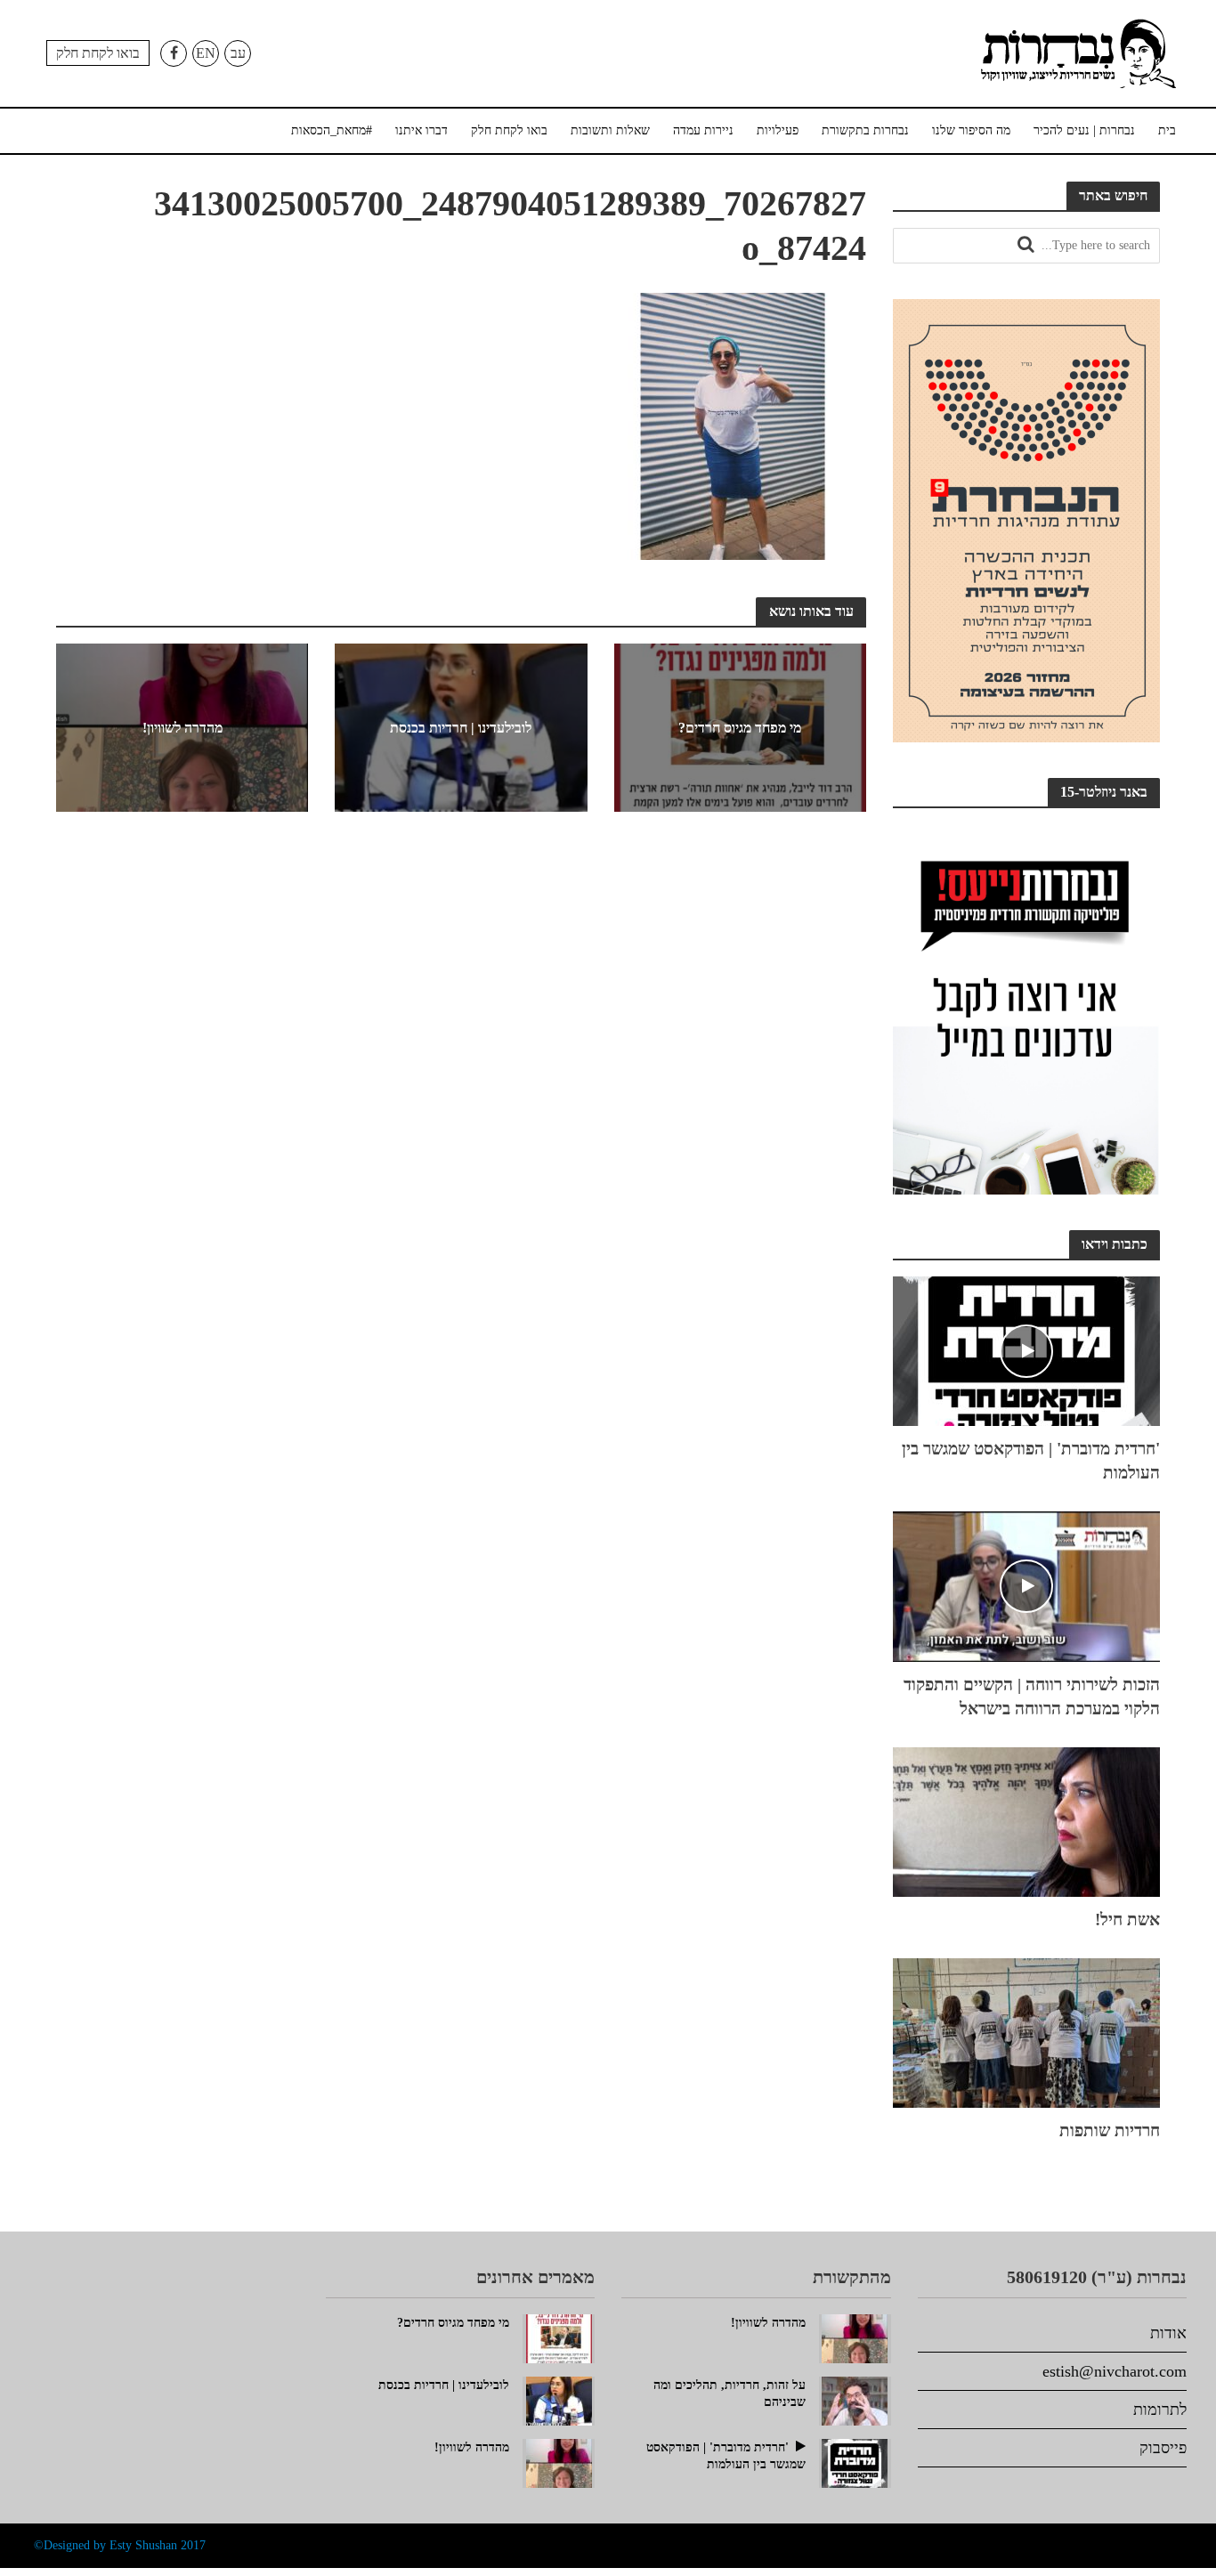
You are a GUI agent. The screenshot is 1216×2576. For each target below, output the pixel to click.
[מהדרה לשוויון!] (559, 2461)
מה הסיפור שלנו (971, 130)
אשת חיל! (1127, 1920)
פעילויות (778, 130)
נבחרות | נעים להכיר (1084, 130)
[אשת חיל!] (1026, 1819)
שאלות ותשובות (610, 130)
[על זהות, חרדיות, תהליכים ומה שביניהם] (855, 2399)
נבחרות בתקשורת (865, 130)
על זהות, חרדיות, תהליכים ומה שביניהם (730, 2394)
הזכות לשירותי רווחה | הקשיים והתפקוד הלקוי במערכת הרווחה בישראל (1032, 1697)
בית (1167, 130)
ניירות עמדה (703, 130)
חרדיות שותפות (1110, 2130)
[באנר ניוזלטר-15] (1026, 1008)
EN (206, 53)
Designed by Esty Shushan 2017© (120, 2545)
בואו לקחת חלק (98, 53)
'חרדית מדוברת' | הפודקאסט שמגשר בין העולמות (1031, 1461)
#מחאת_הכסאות (332, 130)
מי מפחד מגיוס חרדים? (740, 728)
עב (238, 53)
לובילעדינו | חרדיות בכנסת (461, 728)
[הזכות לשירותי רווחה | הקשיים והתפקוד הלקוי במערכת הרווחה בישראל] (1026, 1584)
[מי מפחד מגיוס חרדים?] (559, 2337)
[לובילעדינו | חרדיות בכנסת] (559, 2399)
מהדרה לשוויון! (182, 728)
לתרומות (1160, 2410)
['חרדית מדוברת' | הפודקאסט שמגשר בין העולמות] (1026, 1349)
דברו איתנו (422, 130)
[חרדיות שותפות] (1026, 2030)
